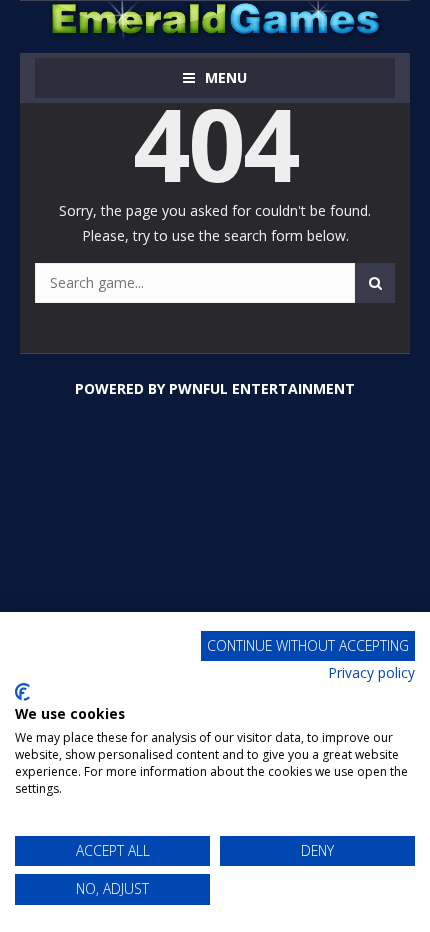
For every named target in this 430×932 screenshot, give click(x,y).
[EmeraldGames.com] (215, 17)
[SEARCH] (375, 283)
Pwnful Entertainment (262, 388)
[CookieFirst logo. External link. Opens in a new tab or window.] (22, 692)
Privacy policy (371, 672)
